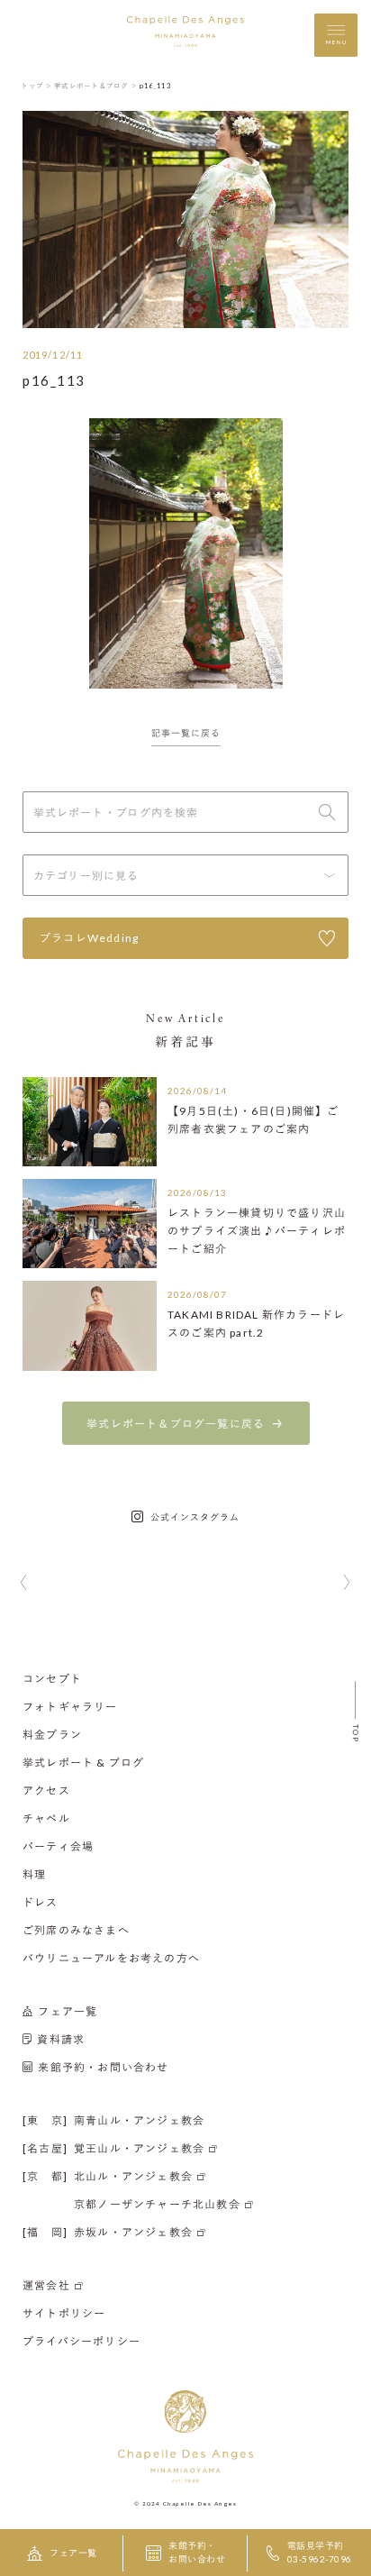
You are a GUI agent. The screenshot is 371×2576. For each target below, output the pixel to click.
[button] (24, 1584)
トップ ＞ (36, 86)
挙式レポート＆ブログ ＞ (96, 86)
